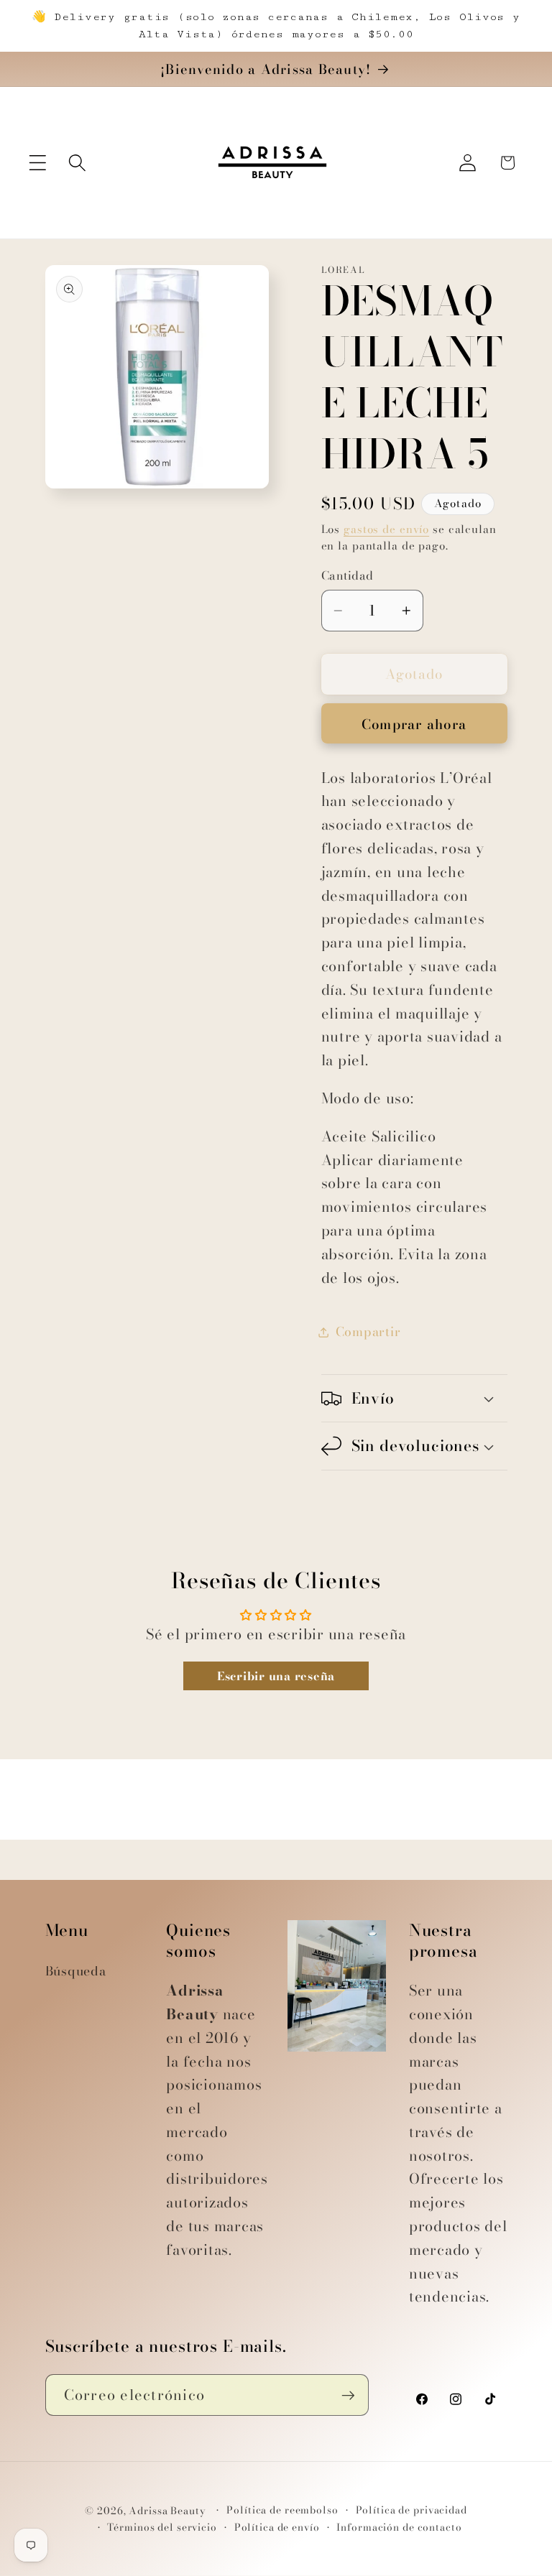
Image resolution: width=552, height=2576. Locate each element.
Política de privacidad (411, 2510)
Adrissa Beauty (167, 2511)
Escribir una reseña (276, 1676)
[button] (38, 163)
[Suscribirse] (348, 2395)
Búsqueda (76, 1971)
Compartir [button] (368, 1331)
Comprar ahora (414, 724)
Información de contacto (399, 2528)
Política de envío (277, 2528)
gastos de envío (386, 529)
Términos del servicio (162, 2528)
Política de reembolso (282, 2510)
